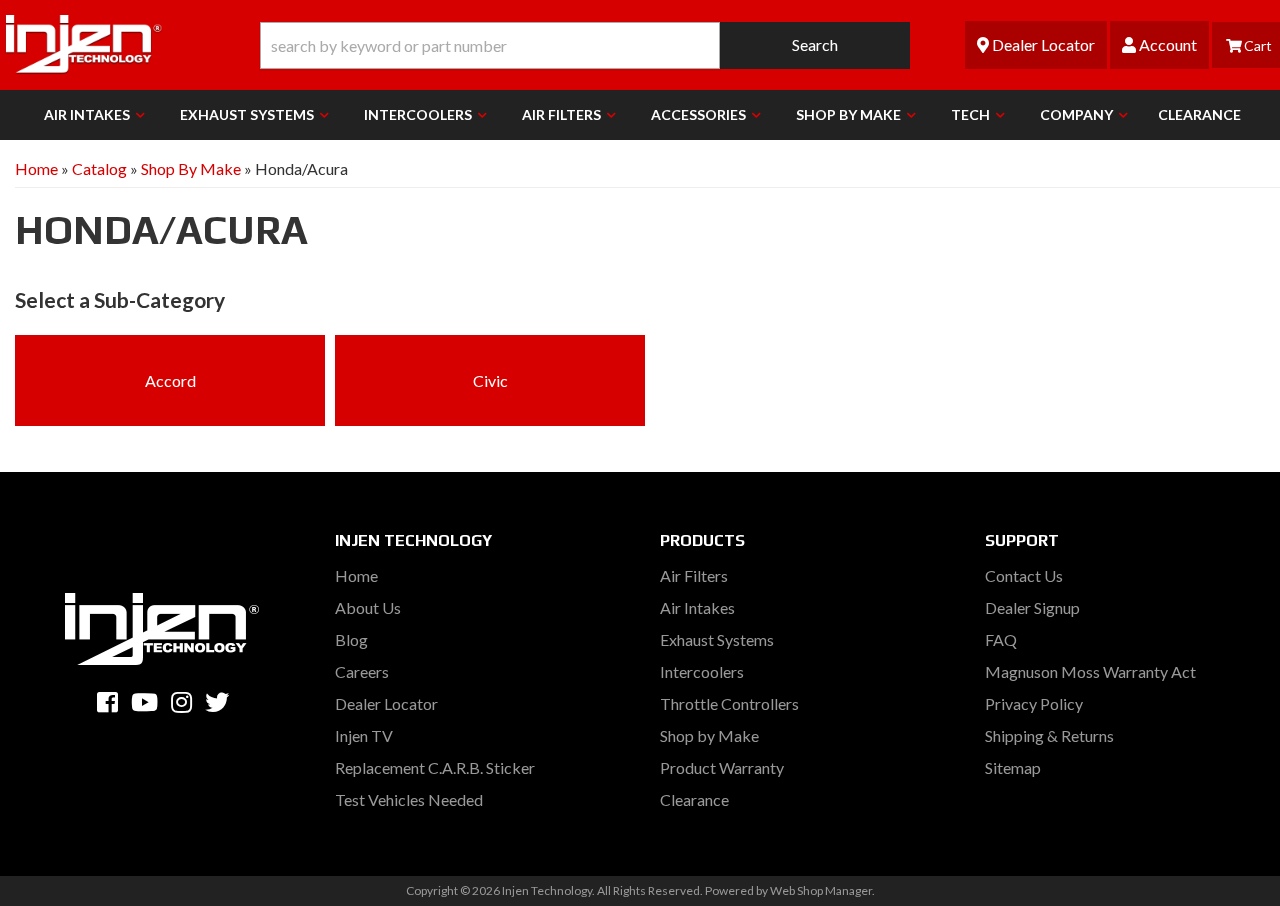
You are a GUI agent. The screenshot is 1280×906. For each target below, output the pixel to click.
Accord (170, 380)
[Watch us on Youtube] (144, 702)
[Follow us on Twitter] (217, 702)
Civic (490, 380)
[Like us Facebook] (107, 702)
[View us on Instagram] (181, 702)
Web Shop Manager (821, 890)
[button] (585, 45)
